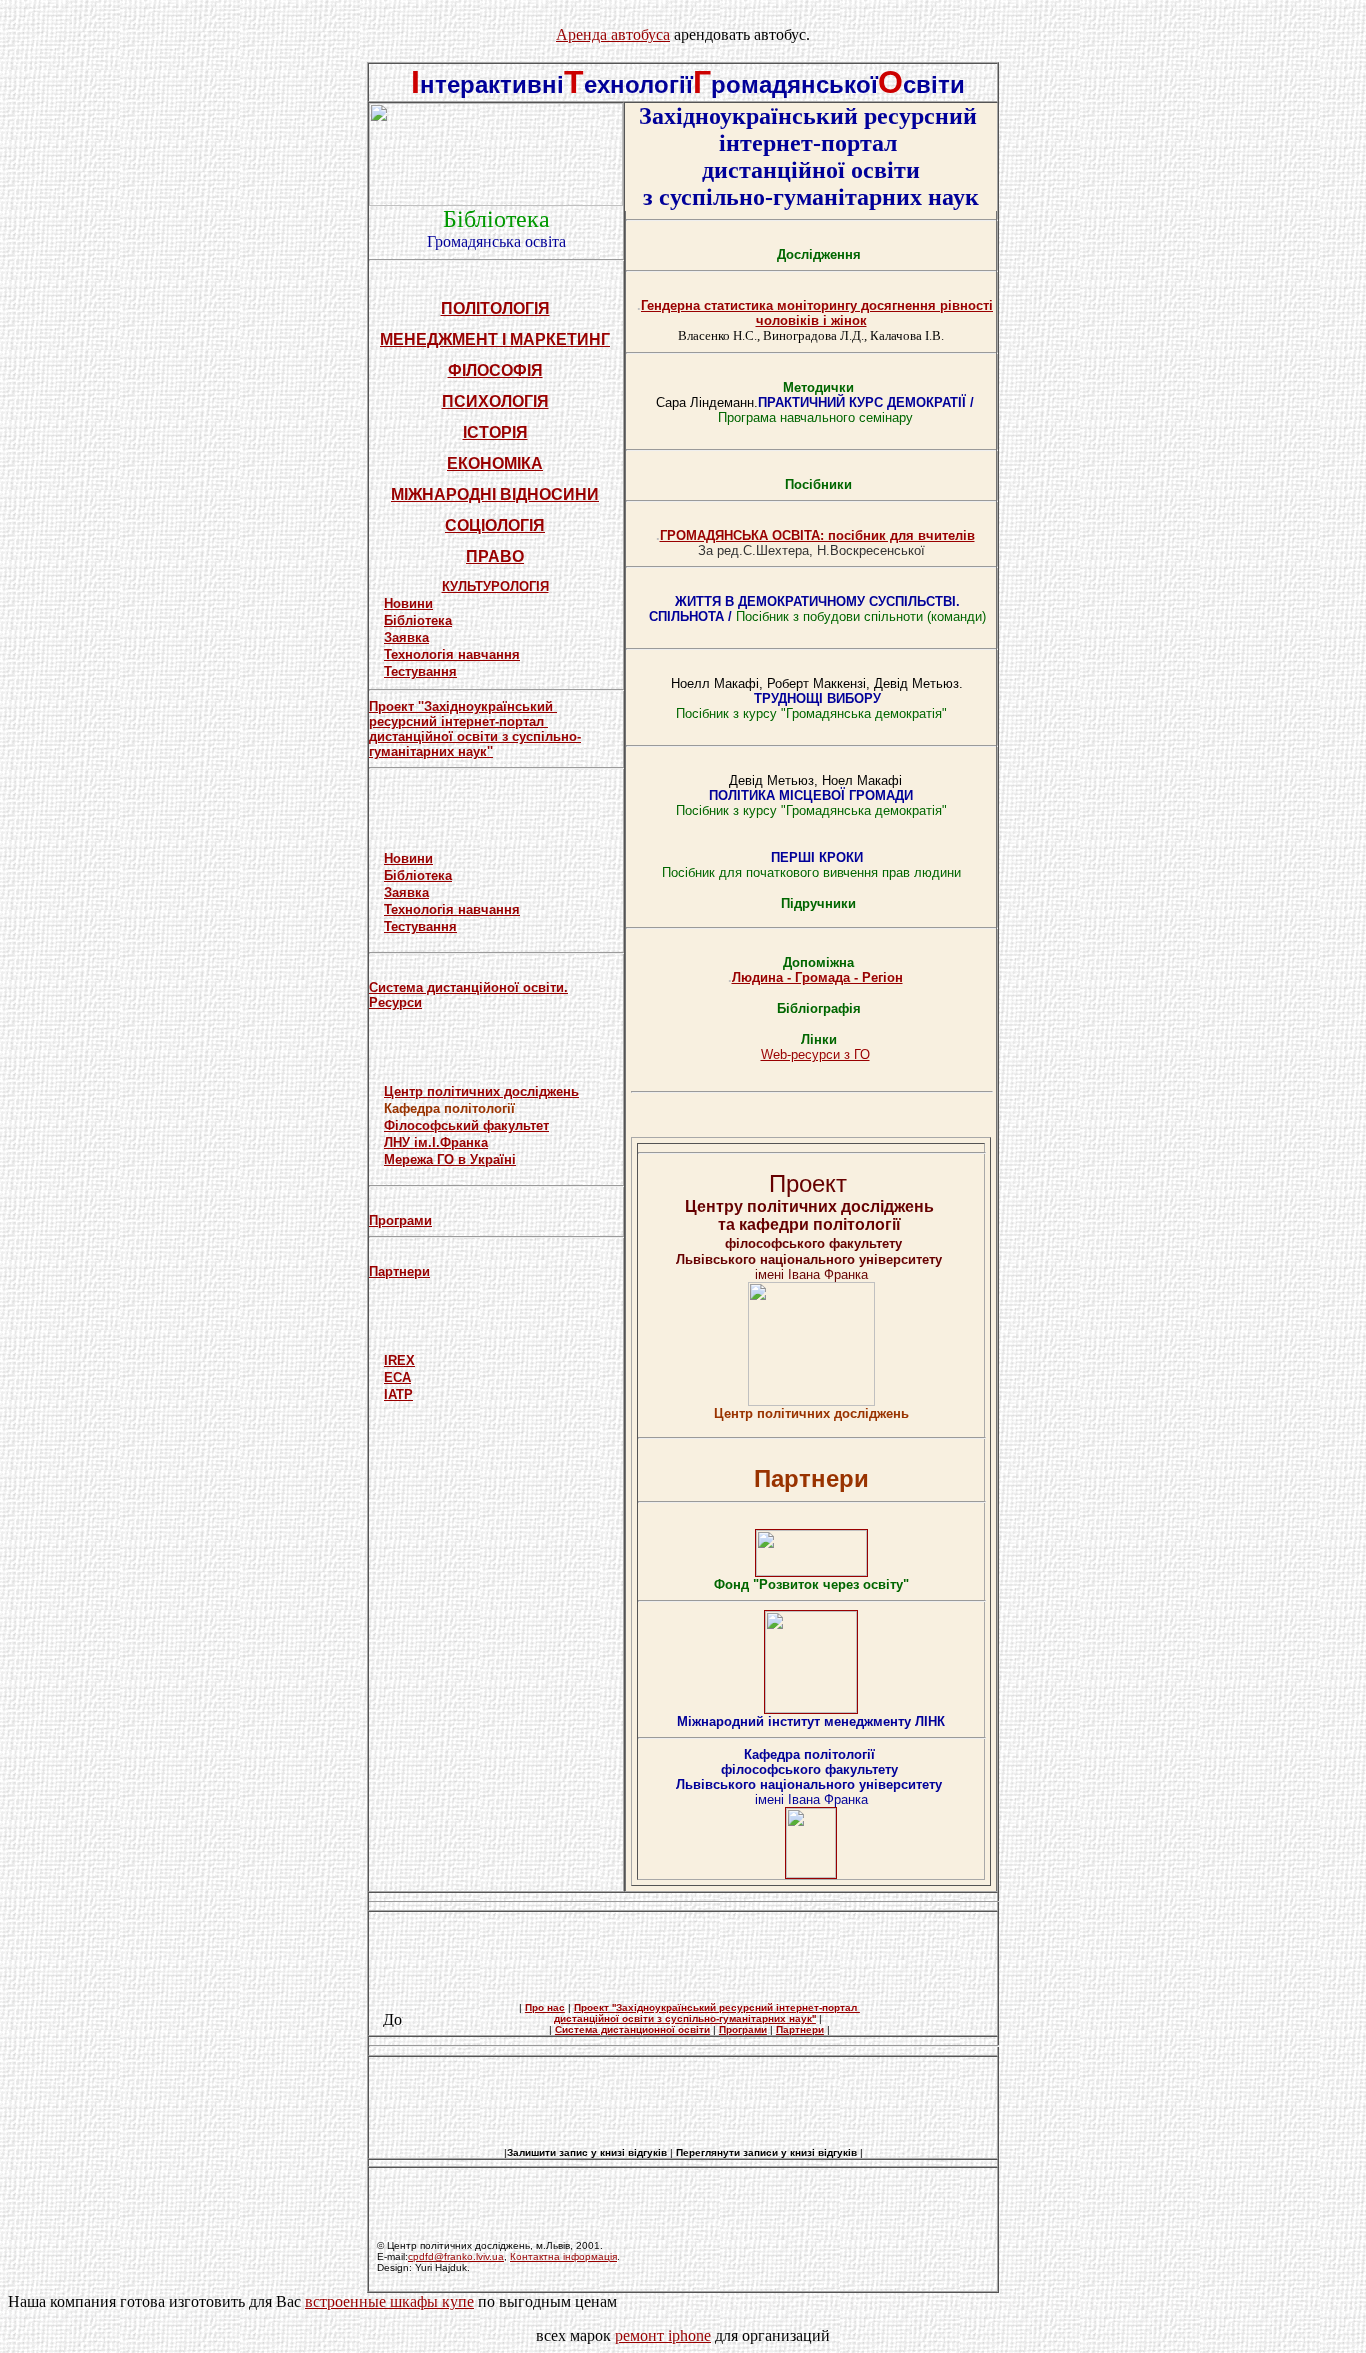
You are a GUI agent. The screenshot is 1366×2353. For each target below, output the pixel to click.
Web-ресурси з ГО (815, 1054)
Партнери (399, 1271)
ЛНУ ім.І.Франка (436, 1142)
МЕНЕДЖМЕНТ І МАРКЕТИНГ (495, 339)
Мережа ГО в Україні (450, 1159)
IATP (398, 1394)
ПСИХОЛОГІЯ (495, 401)
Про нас (545, 2007)
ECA (397, 1377)
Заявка (406, 637)
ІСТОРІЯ (495, 432)
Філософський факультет (466, 1125)
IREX (399, 1360)
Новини (408, 603)
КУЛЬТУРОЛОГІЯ (495, 586)
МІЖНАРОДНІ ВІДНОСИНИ (495, 494)
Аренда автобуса (613, 34)
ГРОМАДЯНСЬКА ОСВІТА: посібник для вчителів (817, 535)
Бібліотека (418, 620)
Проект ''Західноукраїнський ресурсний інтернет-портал (463, 714)
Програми (400, 1220)
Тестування (420, 671)
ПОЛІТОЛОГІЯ (495, 308)
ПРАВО (495, 556)
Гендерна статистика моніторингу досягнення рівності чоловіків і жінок (817, 313)
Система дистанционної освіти (632, 2029)
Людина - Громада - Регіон (817, 977)
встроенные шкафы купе (389, 2301)
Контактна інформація (563, 2256)
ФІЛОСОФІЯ (495, 370)
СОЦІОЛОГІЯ (495, 525)
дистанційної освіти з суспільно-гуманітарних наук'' (475, 744)
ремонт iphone (663, 2335)
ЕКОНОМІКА (495, 463)
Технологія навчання (452, 654)
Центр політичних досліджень (481, 1091)
